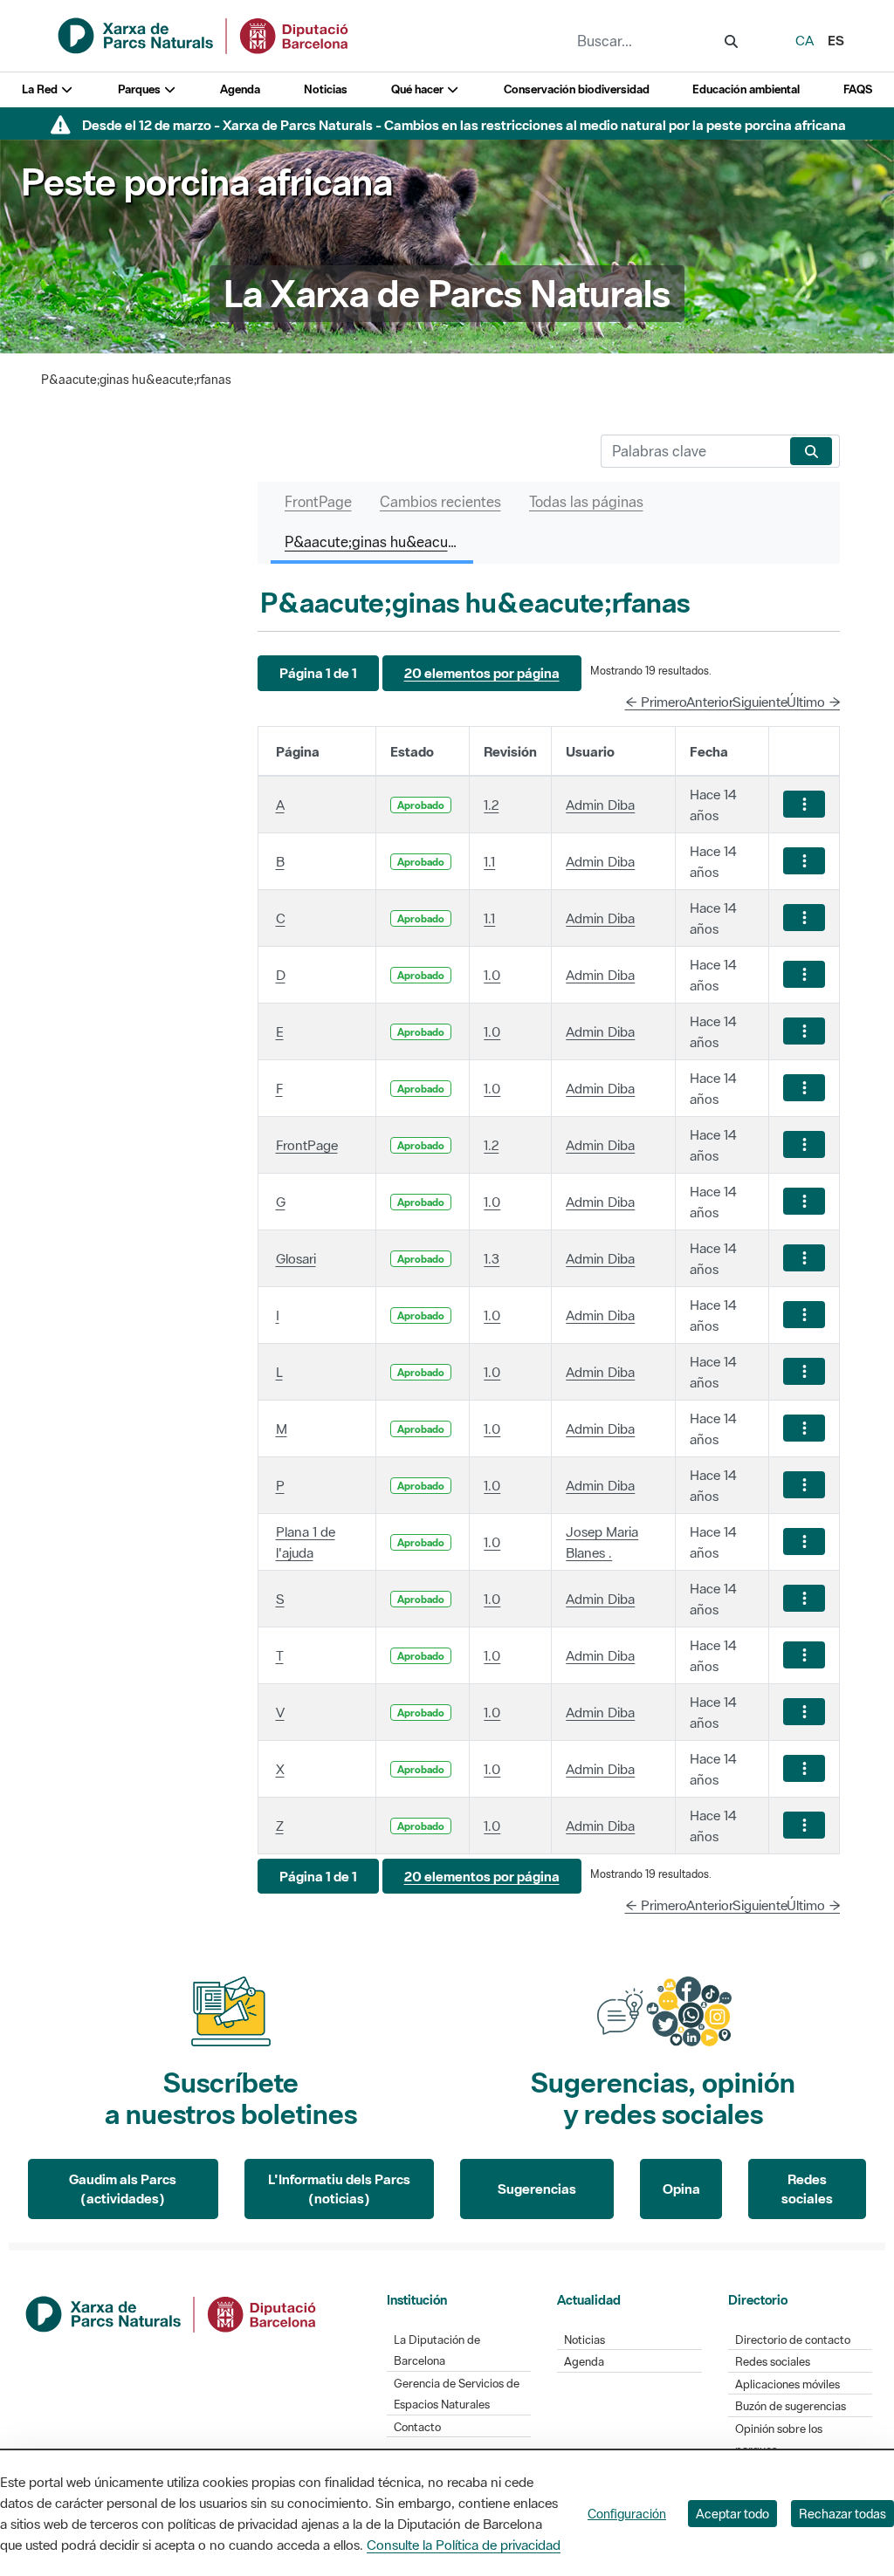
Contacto (417, 2427)
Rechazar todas (842, 2514)
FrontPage (307, 1145)
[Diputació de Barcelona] (172, 2312)
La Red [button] (41, 89)
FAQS (858, 89)
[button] (318, 673)
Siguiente (760, 702)
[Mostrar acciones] (804, 804)
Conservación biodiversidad (577, 89)
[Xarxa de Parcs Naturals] (204, 34)
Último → (814, 702)
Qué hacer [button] (419, 89)
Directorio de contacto (793, 2340)
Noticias (326, 89)
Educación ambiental (746, 89)
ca (805, 40)
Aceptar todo (732, 2514)
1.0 (492, 975)
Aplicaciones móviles (787, 2384)
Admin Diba (600, 805)
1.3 (492, 1258)
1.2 (491, 805)
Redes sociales (807, 2189)
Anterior (710, 702)
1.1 (489, 861)
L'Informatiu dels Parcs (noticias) (339, 2189)
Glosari (296, 1258)
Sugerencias (537, 2189)
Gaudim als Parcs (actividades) (123, 2189)
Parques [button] (141, 89)
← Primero (656, 702)
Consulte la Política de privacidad (464, 2545)
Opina (681, 2189)
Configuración (627, 2514)
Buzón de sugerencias (791, 2406)
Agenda (240, 89)
